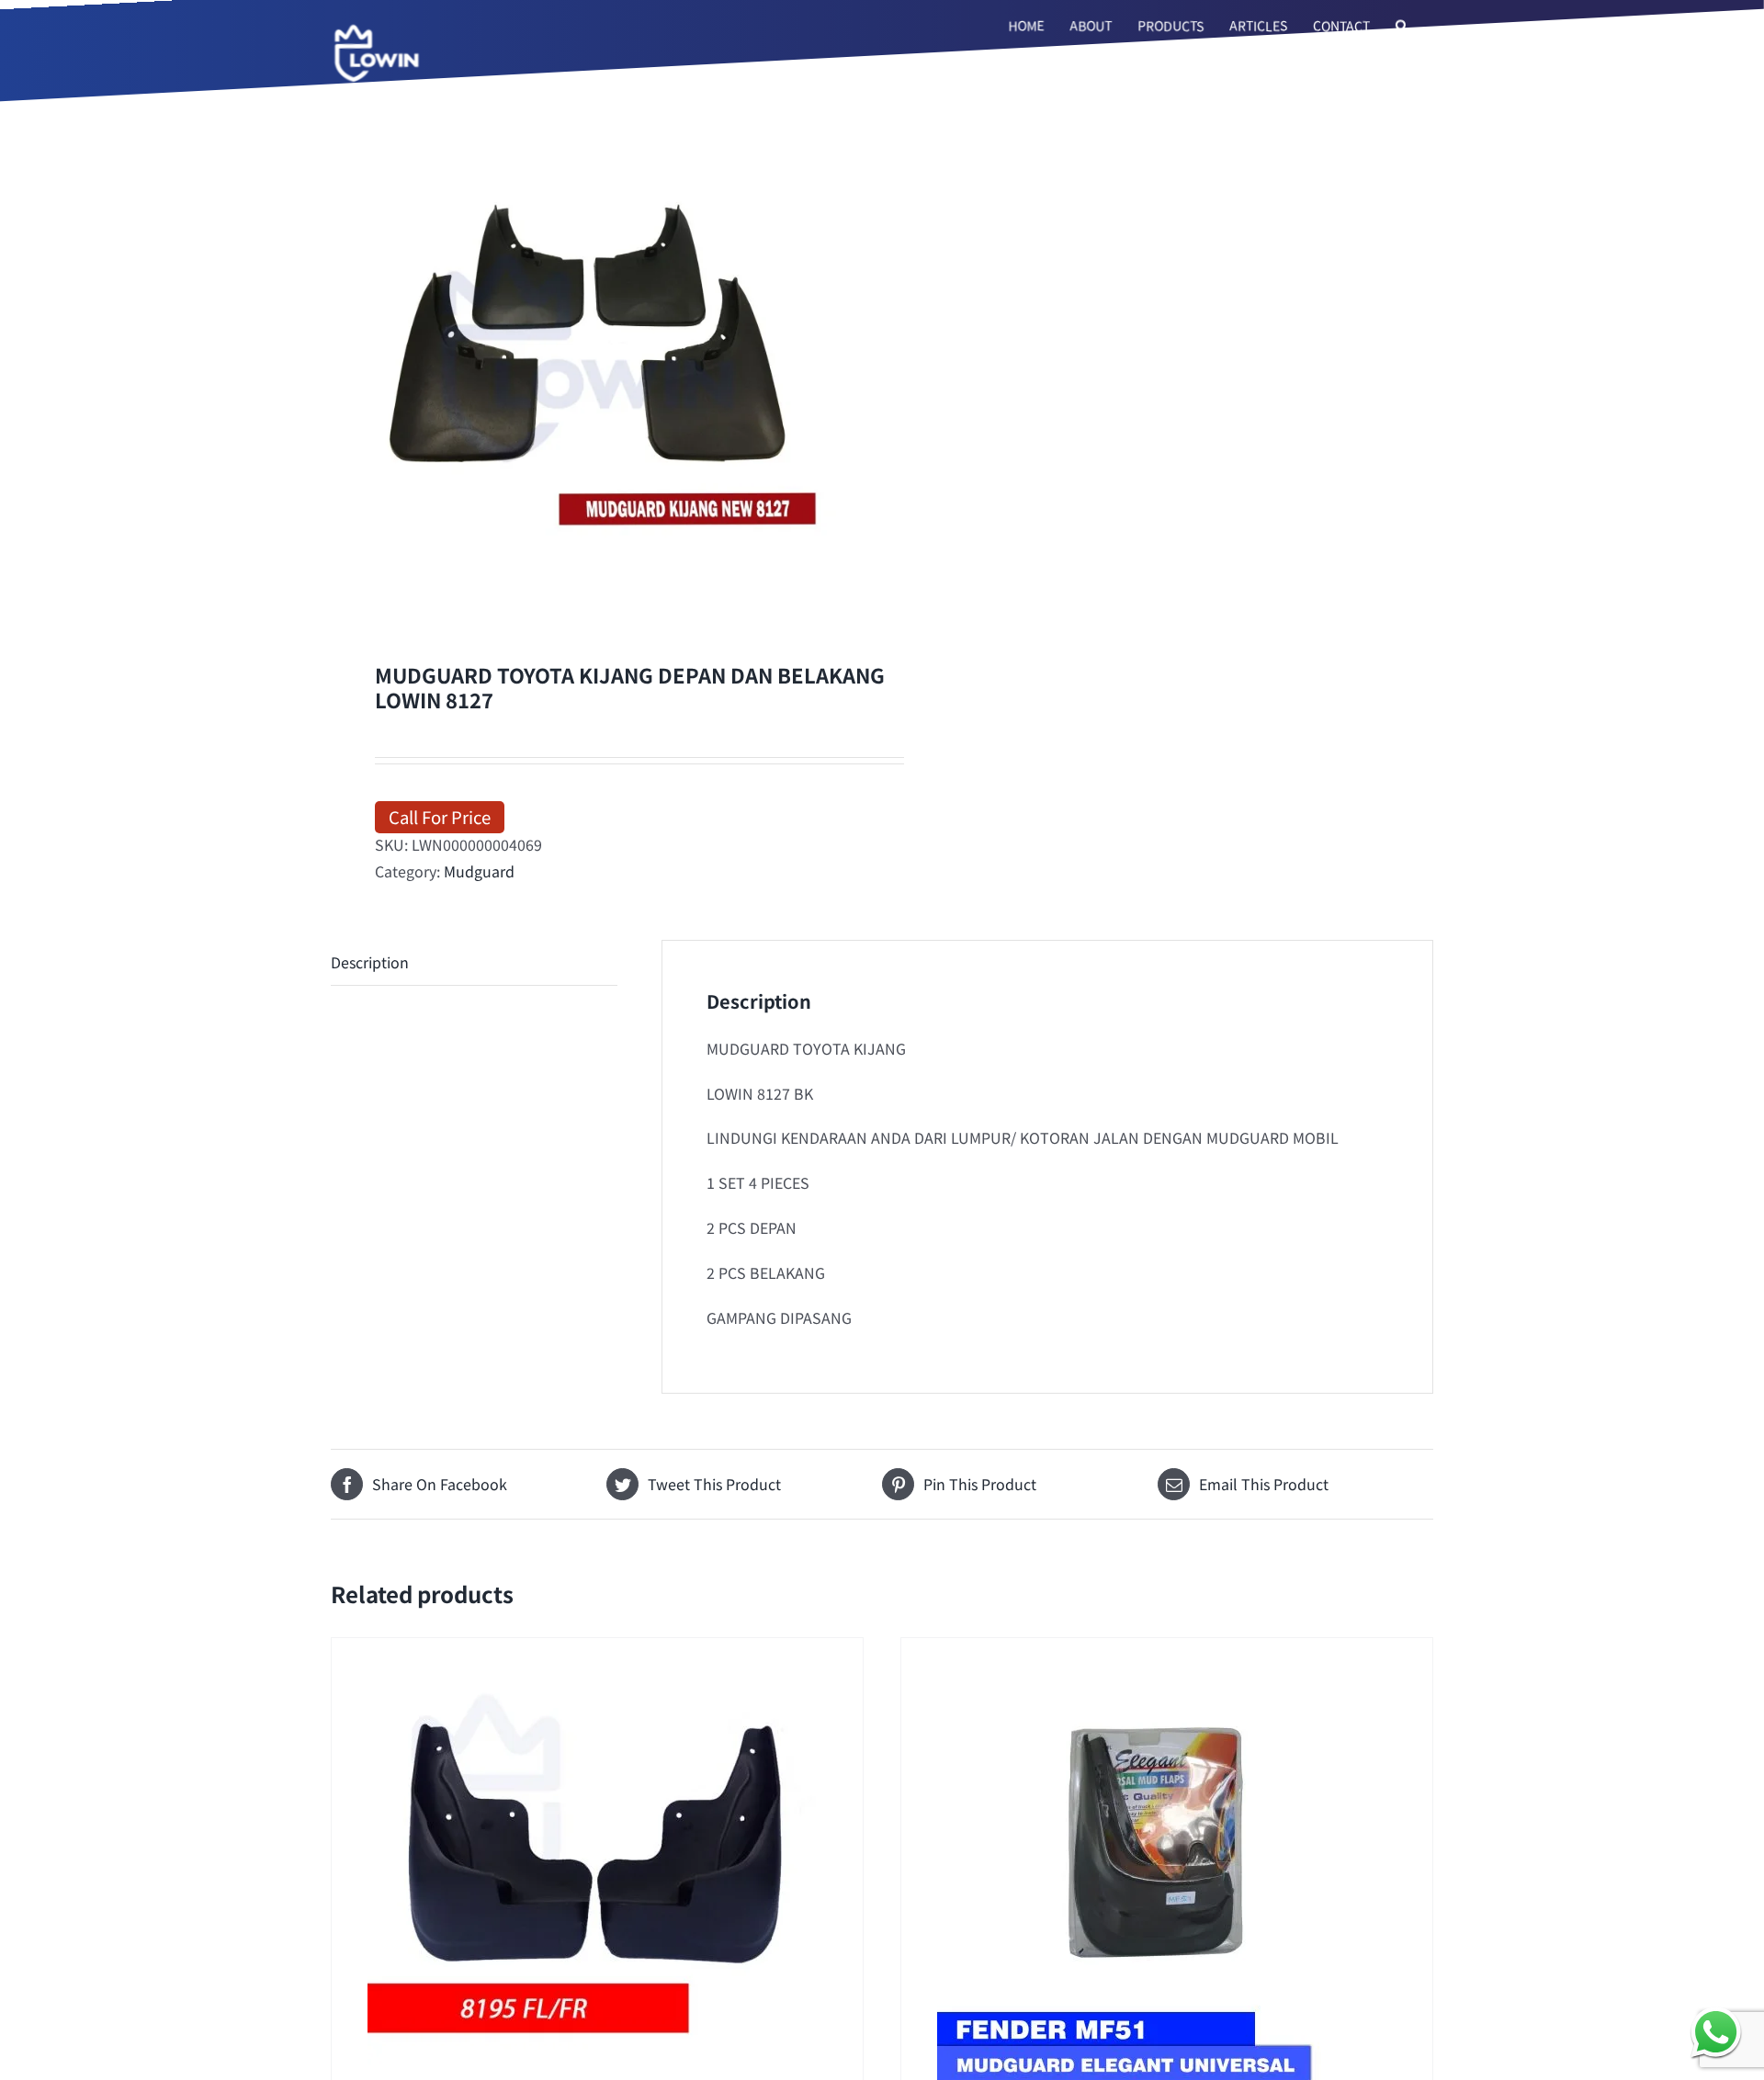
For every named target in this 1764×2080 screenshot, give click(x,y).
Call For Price (440, 816)
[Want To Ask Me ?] (1716, 2032)
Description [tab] (370, 962)
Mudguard (479, 871)
